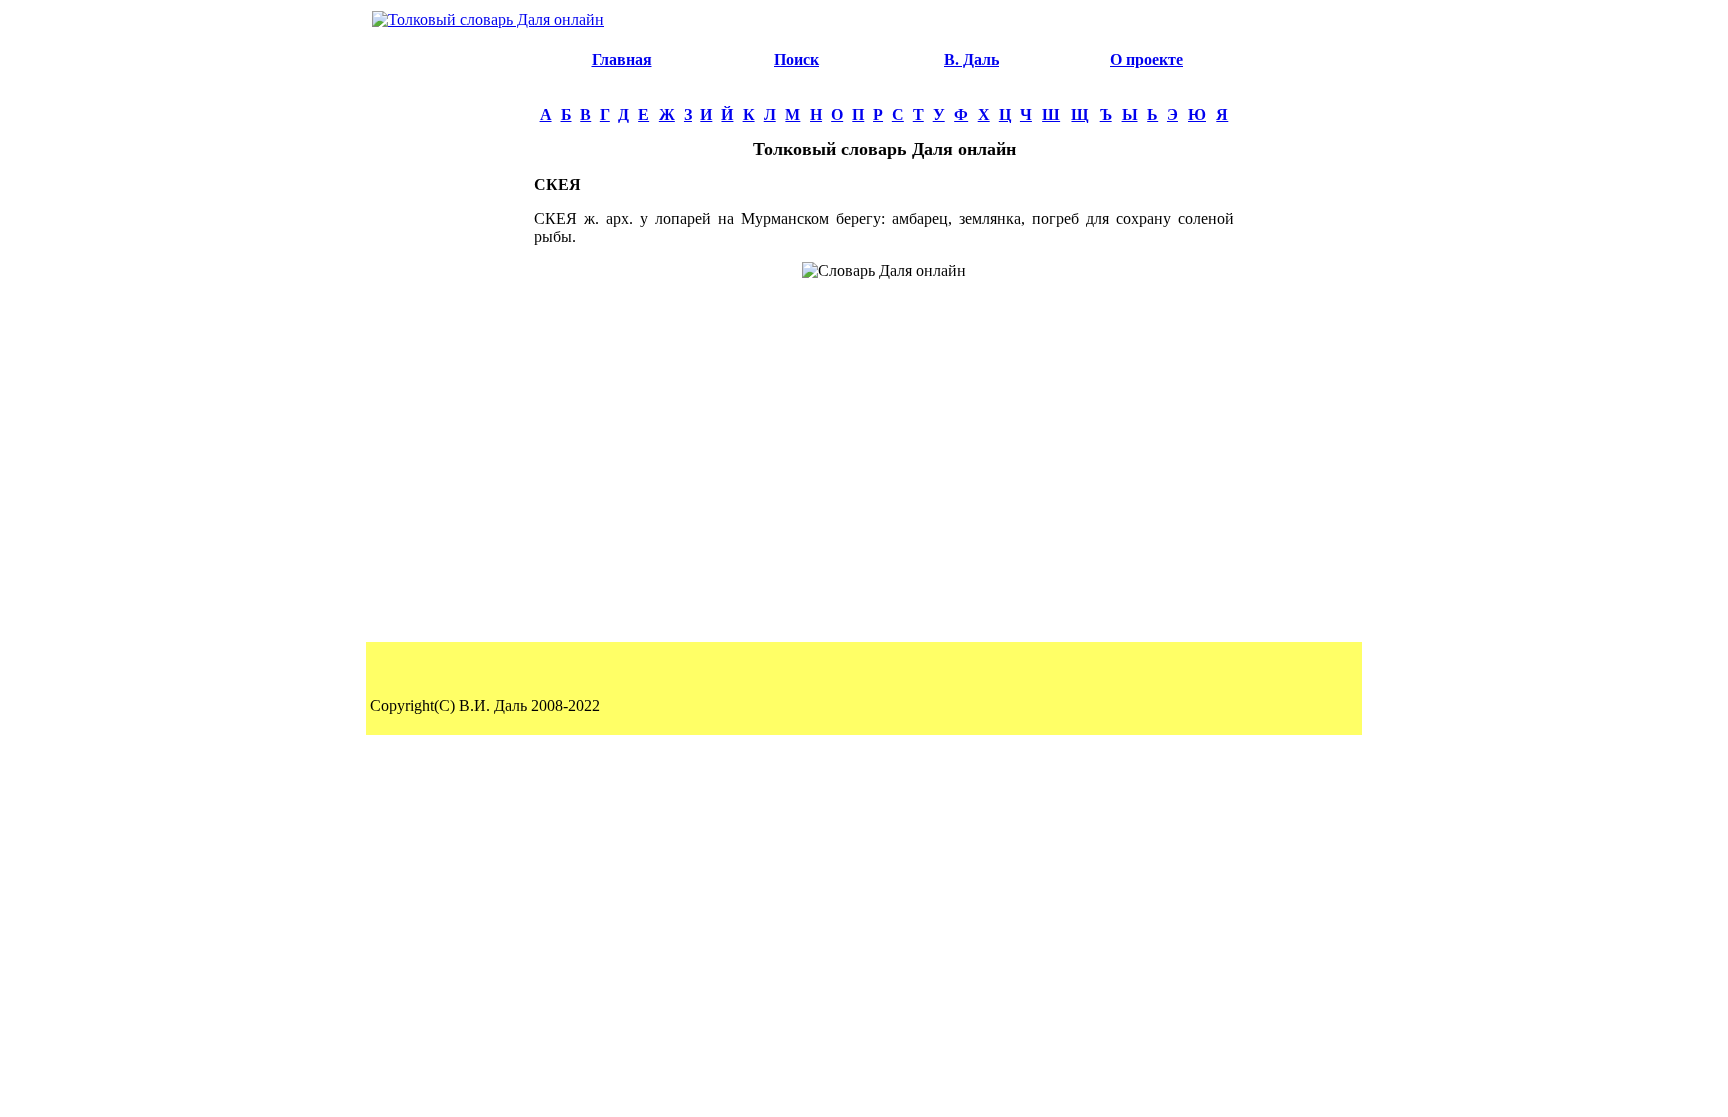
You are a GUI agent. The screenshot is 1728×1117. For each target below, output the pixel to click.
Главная (622, 59)
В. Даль (971, 59)
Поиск (796, 59)
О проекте (1146, 59)
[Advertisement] (450, 336)
